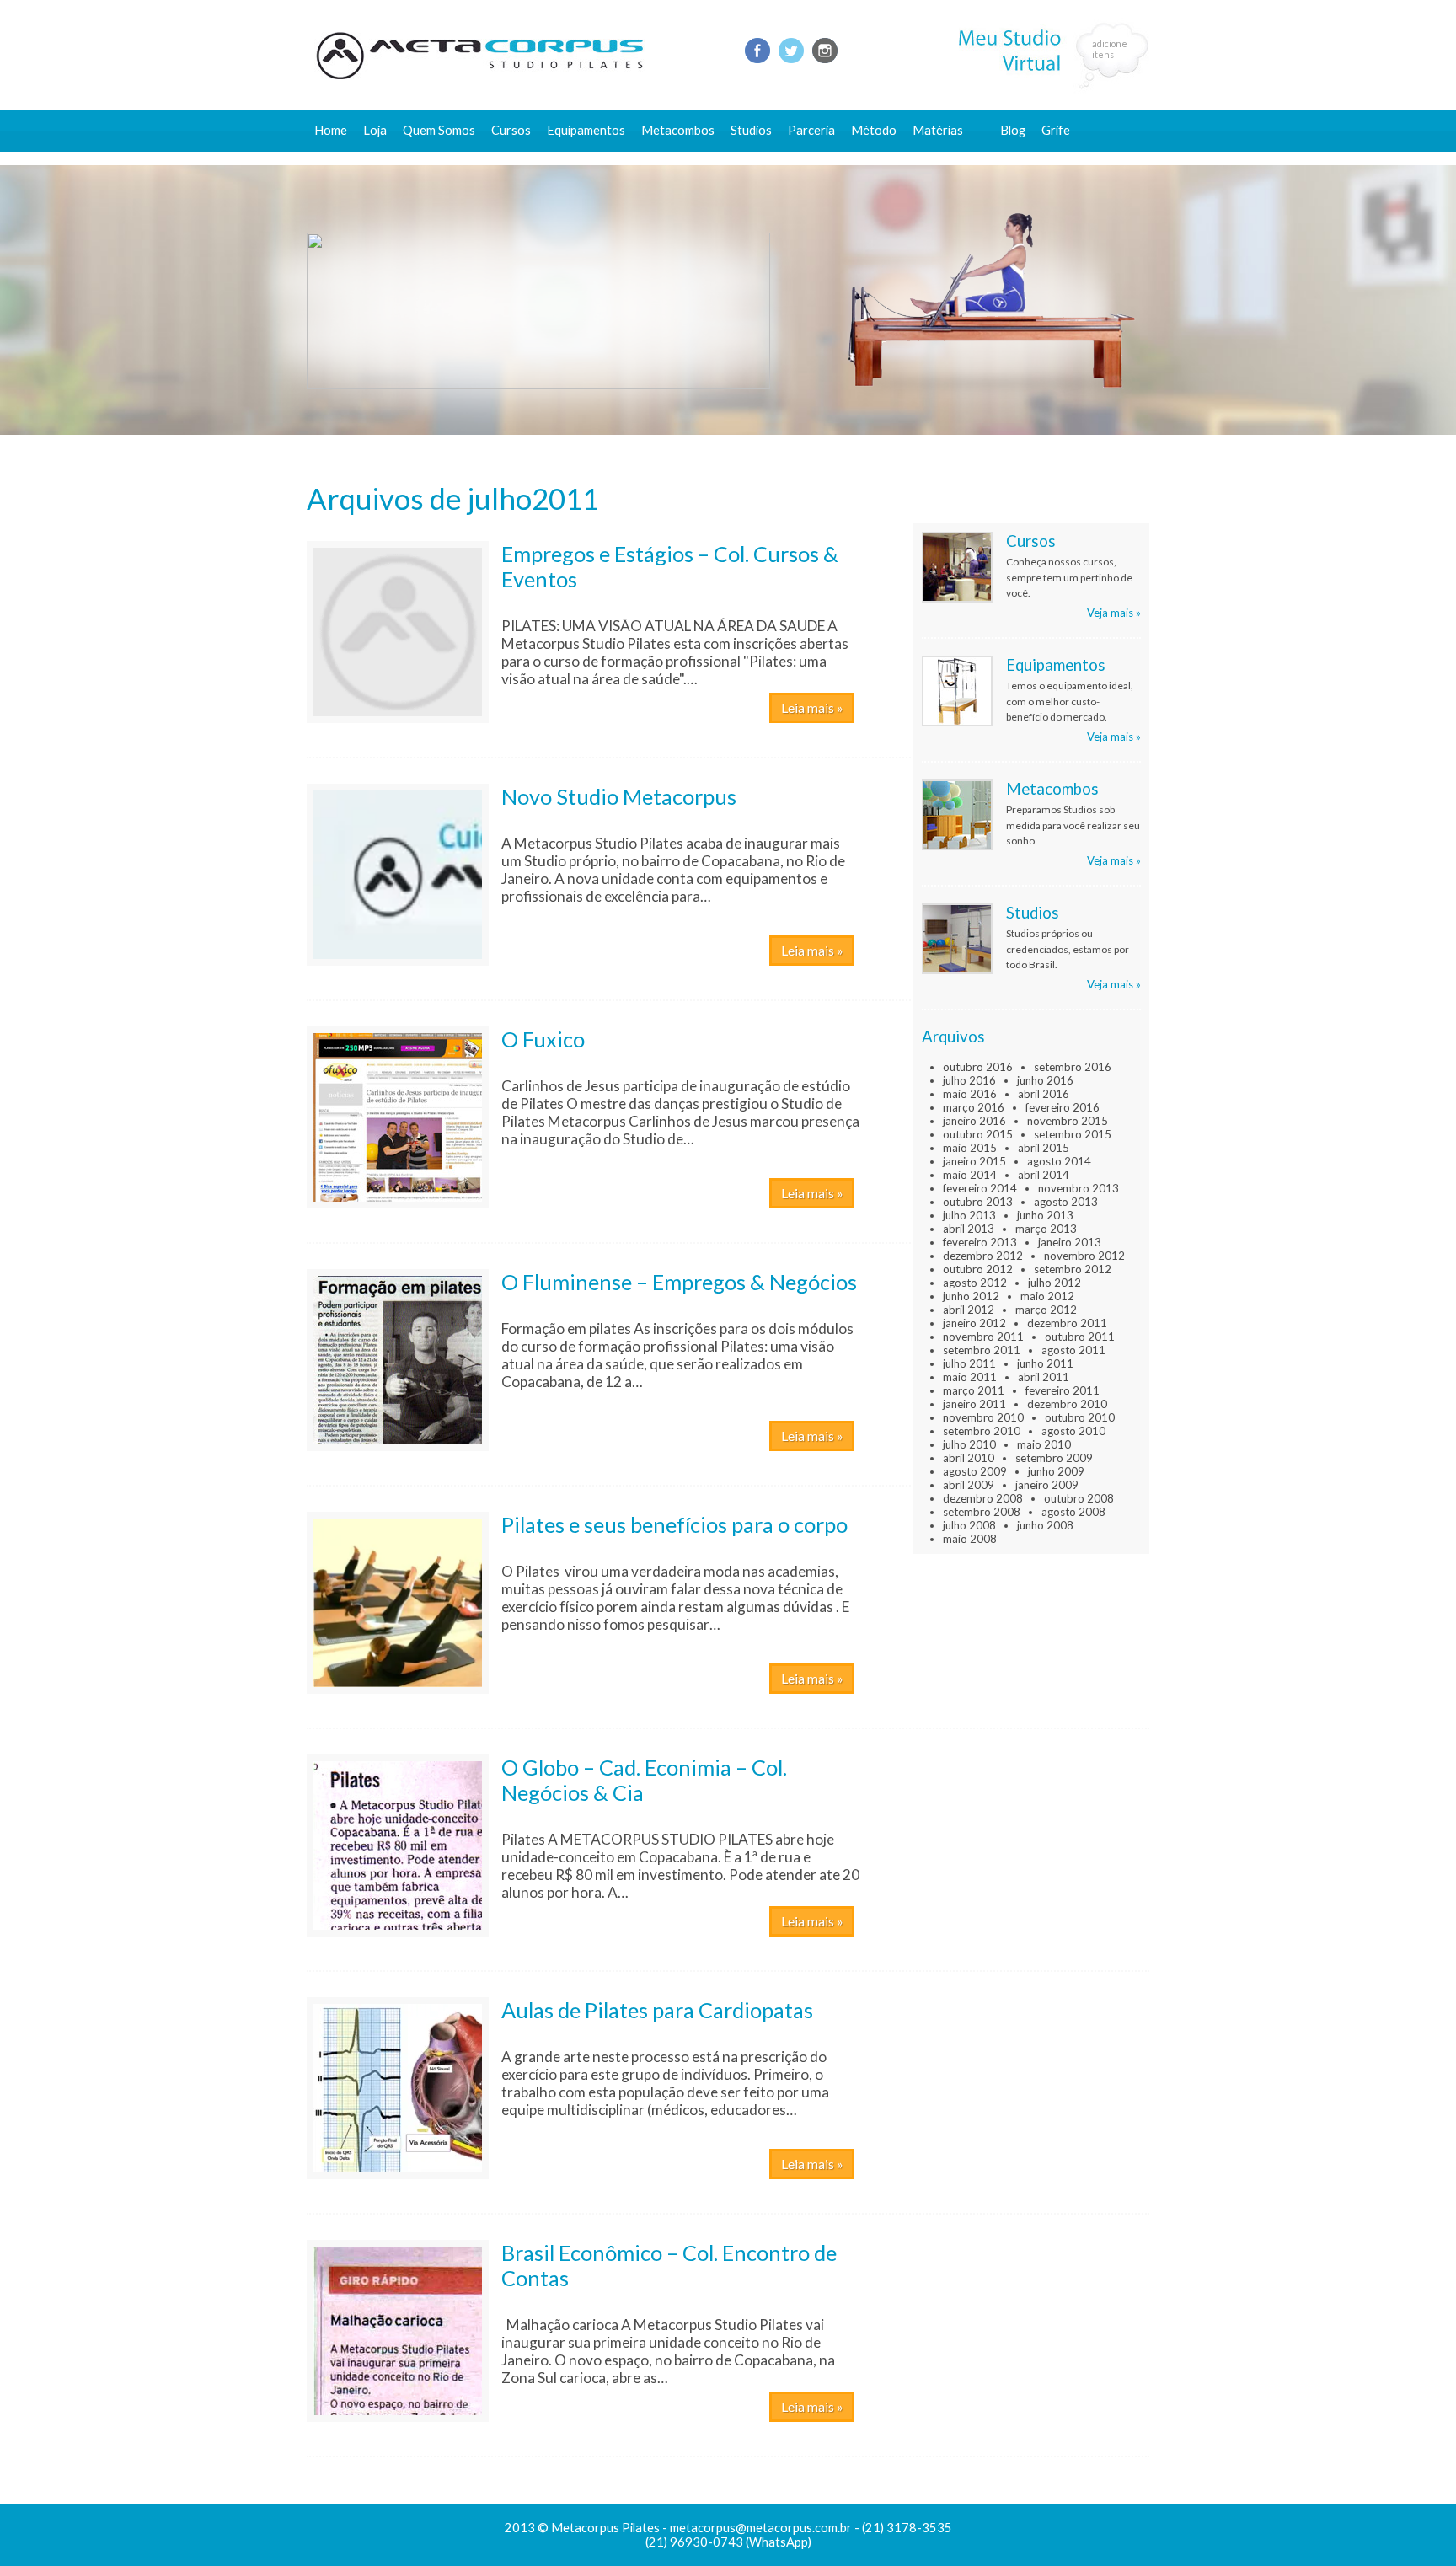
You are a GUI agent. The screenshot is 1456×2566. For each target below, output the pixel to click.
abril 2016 (1044, 1094)
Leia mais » (812, 707)
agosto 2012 (975, 1283)
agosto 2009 (975, 1471)
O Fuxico (543, 1039)
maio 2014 (970, 1175)
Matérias (938, 130)
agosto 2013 (1066, 1202)
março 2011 (974, 1390)
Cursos (511, 130)
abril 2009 (969, 1485)
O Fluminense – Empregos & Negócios (679, 1282)
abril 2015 (1044, 1148)
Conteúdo (948, 158)
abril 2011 (1044, 1377)
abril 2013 (969, 1229)
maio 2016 (970, 1094)
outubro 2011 (1080, 1337)
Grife (1056, 130)
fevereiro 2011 (1063, 1390)
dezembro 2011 (1067, 1323)
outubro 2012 (978, 1269)
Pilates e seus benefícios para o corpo (674, 1524)
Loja (375, 130)
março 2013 (1046, 1229)
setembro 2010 (982, 1431)
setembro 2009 (1054, 1458)
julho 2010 (969, 1444)
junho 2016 (1045, 1080)
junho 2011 (1045, 1363)
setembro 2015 (1073, 1134)
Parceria (811, 130)
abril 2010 (969, 1458)
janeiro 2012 (974, 1323)
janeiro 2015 (974, 1161)
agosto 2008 (1073, 1512)
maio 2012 (1047, 1296)
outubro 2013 (978, 1202)
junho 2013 (1045, 1215)
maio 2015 (970, 1148)
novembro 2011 (983, 1337)
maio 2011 (970, 1377)
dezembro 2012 (983, 1256)
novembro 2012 (1084, 1256)
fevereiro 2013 (980, 1242)
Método (874, 130)
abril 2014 (1044, 1175)
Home (331, 130)
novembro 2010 (983, 1417)
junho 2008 (1045, 1525)
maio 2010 (1044, 1444)
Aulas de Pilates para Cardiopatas (657, 2010)
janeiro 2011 (974, 1404)
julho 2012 (1055, 1283)
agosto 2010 (1073, 1431)
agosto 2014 (1059, 1161)
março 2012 (1046, 1310)
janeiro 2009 (1047, 1485)
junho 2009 (1056, 1471)
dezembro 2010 (1067, 1404)
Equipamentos (586, 130)
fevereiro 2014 (980, 1188)
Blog (1013, 130)
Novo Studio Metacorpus (619, 796)
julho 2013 (969, 1215)
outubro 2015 (978, 1134)
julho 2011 (969, 1363)
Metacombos (678, 130)
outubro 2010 (1080, 1417)
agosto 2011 (1073, 1350)
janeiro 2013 (1070, 1242)
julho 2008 (969, 1525)
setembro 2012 (1073, 1269)
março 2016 (974, 1107)
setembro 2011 (982, 1350)
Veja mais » (1114, 613)
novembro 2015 (1068, 1121)
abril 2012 (969, 1310)
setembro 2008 (982, 1512)
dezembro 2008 (983, 1498)
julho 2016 (969, 1080)
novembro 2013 (1079, 1188)
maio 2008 (970, 1539)
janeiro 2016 (974, 1121)
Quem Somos (439, 130)
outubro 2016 (978, 1067)
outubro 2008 (1079, 1498)
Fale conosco (1037, 158)
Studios (751, 130)
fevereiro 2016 (1063, 1107)
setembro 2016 (1073, 1067)
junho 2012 (971, 1296)
